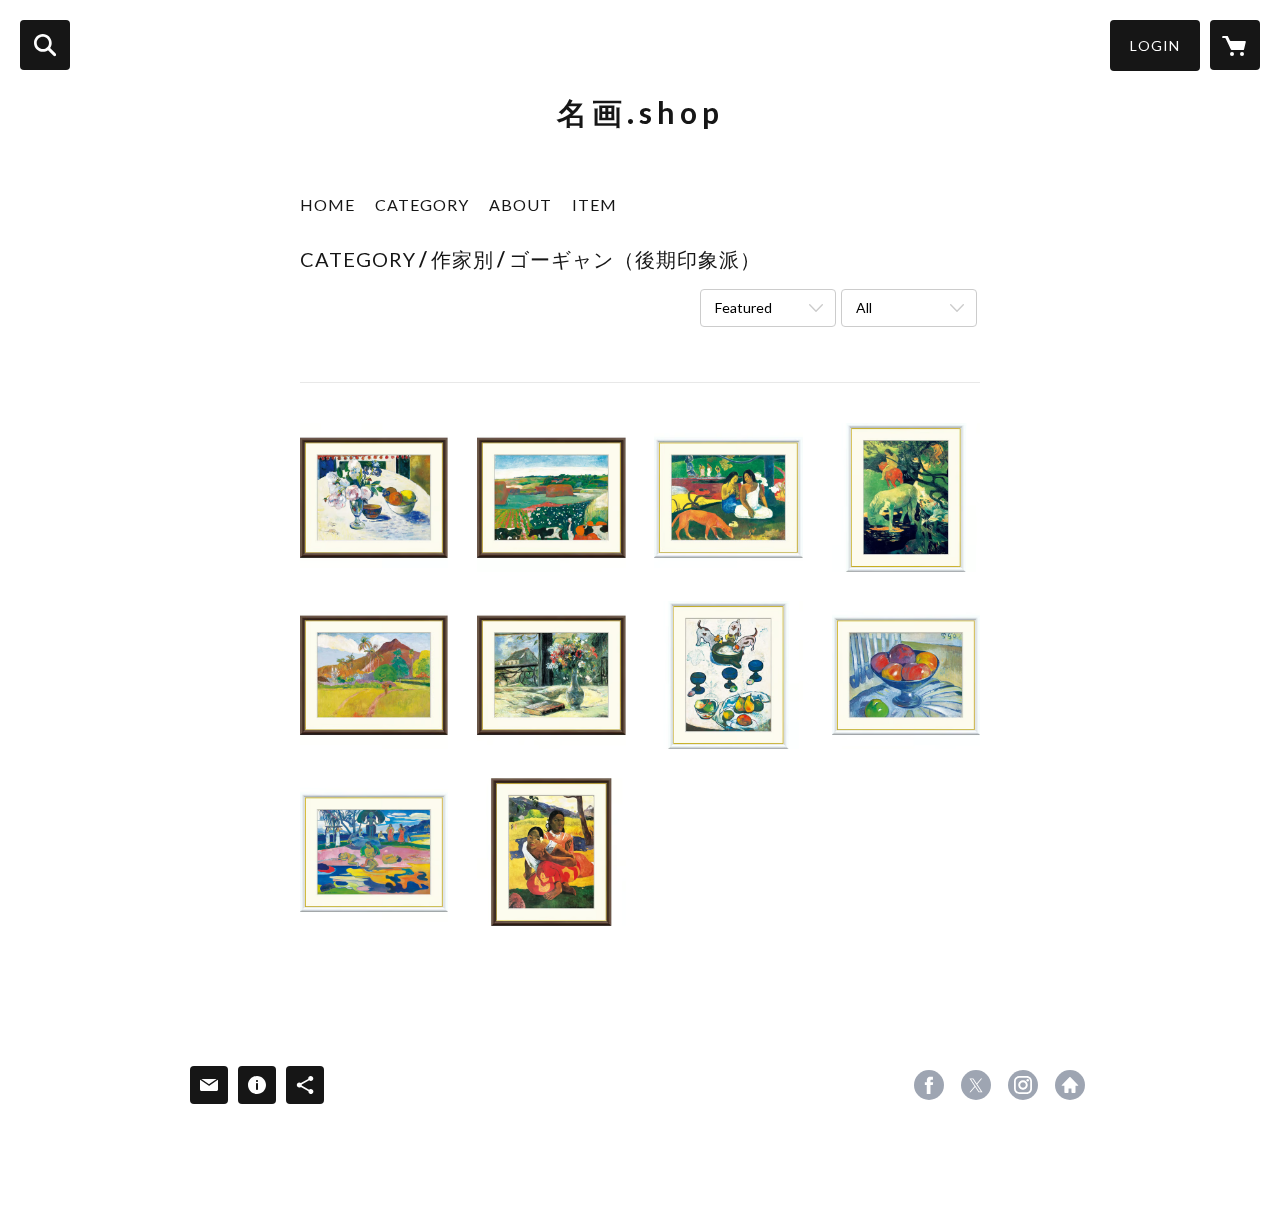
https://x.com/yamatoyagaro (976, 1085)
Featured (743, 307)
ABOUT (520, 204)
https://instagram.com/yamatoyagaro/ (1023, 1085)
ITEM (594, 204)
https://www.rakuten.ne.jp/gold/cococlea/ (1070, 1085)
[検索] (45, 45)
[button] (1155, 45)
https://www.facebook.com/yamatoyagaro (929, 1085)
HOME (327, 204)
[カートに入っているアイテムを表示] (1235, 45)
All (864, 307)
